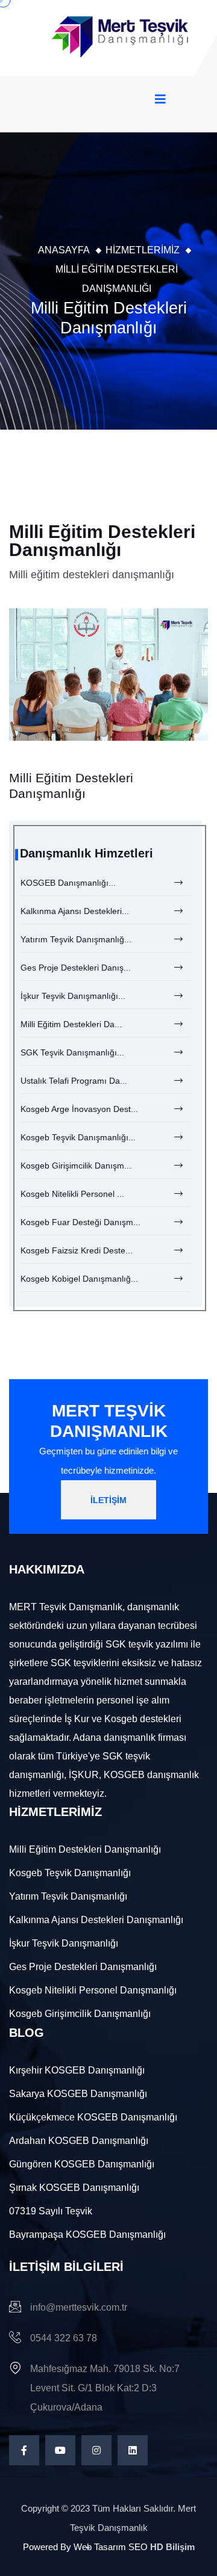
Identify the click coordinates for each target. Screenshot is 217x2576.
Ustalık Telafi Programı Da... (74, 1081)
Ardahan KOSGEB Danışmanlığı (79, 2141)
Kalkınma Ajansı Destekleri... (75, 911)
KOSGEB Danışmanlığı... (68, 883)
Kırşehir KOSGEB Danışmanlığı (77, 2070)
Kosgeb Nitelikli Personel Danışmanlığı (93, 1990)
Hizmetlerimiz (143, 250)
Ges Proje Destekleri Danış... (76, 968)
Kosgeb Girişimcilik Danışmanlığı (80, 2014)
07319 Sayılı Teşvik (51, 2211)
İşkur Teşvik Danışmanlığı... (73, 996)
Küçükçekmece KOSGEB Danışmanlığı (93, 2117)
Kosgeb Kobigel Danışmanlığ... (79, 1279)
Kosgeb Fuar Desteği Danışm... (80, 1222)
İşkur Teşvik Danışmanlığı (64, 1943)
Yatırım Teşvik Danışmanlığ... (76, 939)
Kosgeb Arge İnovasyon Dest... (79, 1109)
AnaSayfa (64, 250)
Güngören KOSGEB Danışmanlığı (82, 2164)
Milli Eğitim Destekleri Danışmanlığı (85, 1849)
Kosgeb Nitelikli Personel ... (72, 1194)
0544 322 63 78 (64, 2338)
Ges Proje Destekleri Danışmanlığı (83, 1967)
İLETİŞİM (108, 1500)
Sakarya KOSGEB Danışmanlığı (78, 2094)
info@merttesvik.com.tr (79, 2307)
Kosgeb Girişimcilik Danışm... (76, 1166)
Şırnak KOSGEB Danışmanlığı (74, 2188)
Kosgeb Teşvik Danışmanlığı (70, 1873)
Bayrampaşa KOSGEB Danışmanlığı (87, 2235)
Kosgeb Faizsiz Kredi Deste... (77, 1250)
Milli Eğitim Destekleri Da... (71, 1024)
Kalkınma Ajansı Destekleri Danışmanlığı (96, 1920)
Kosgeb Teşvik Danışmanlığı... (78, 1137)
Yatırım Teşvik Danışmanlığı (68, 1896)
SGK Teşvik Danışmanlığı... (72, 1052)
